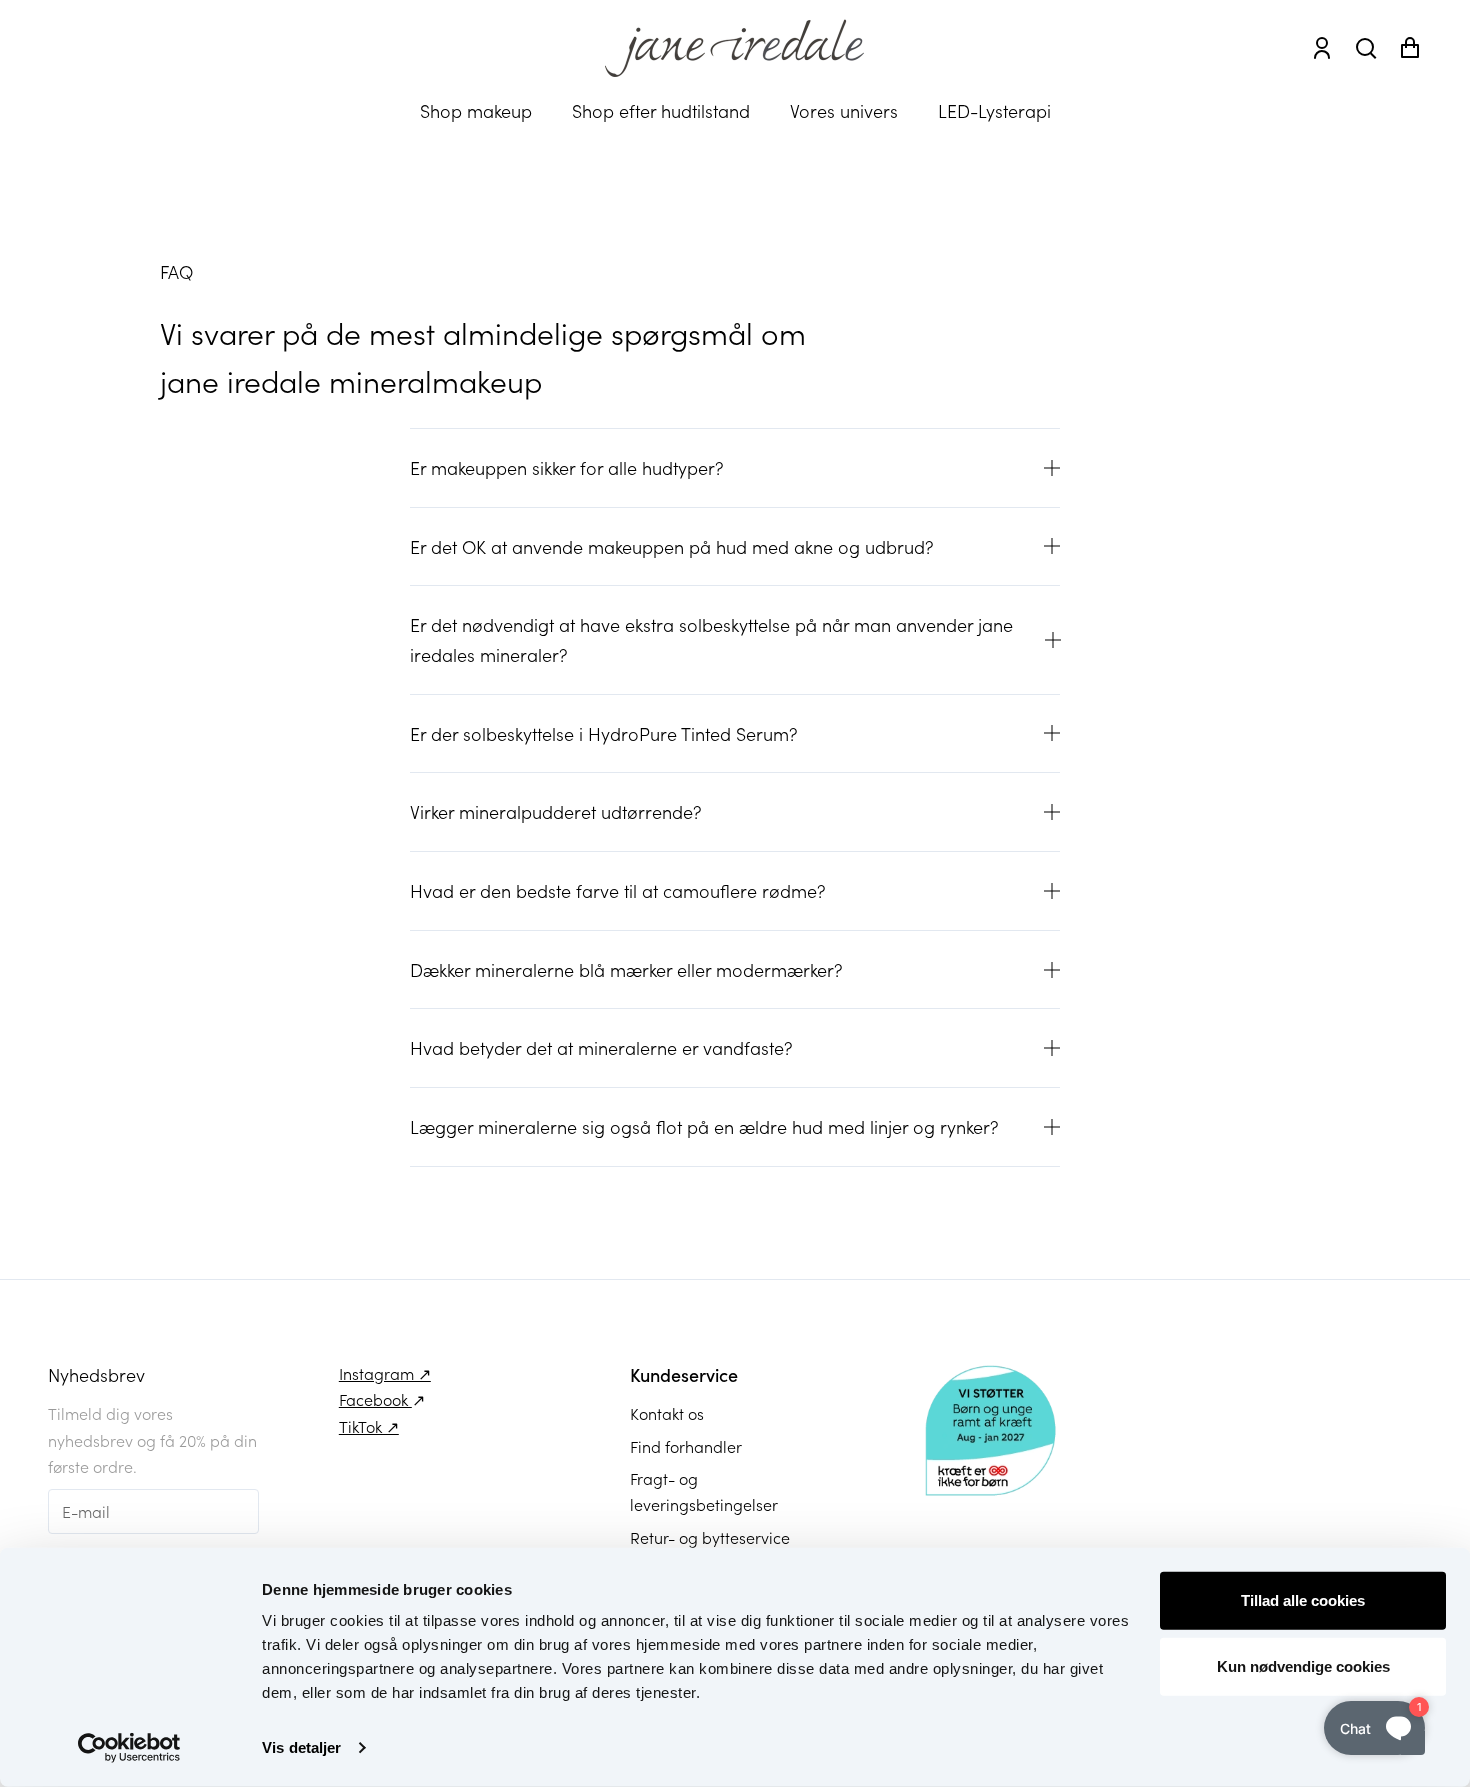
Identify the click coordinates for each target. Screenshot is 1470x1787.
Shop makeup (476, 110)
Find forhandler (686, 1446)
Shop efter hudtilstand (661, 110)
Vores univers (844, 110)
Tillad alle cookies (1303, 1600)
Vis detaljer (301, 1747)
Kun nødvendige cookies (1303, 1665)
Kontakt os (667, 1413)
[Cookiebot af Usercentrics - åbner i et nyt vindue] (129, 1748)
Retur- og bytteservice (710, 1537)
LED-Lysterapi (994, 110)
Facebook (375, 1399)
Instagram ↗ (385, 1373)
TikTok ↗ (369, 1426)
